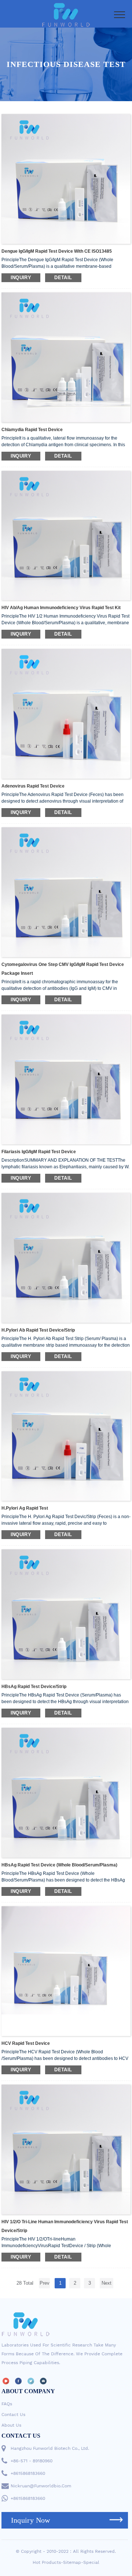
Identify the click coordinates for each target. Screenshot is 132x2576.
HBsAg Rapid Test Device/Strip (34, 1687)
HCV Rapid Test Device (26, 2043)
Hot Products (47, 2562)
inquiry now (31, 2520)
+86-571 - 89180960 (32, 2461)
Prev (45, 2283)
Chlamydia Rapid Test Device (32, 430)
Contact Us (13, 2415)
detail (63, 278)
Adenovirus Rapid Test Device (33, 786)
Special (91, 2562)
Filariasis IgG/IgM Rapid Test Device (39, 1152)
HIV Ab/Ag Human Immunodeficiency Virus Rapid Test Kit (61, 608)
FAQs (7, 2404)
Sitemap (72, 2562)
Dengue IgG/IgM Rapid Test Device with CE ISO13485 (57, 251)
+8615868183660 (28, 2473)
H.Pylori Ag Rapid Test (25, 1508)
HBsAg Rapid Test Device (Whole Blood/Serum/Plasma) (59, 1865)
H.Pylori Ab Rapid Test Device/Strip (38, 1330)
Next (107, 2283)
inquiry (21, 278)
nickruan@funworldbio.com (41, 2486)
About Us (11, 2425)
